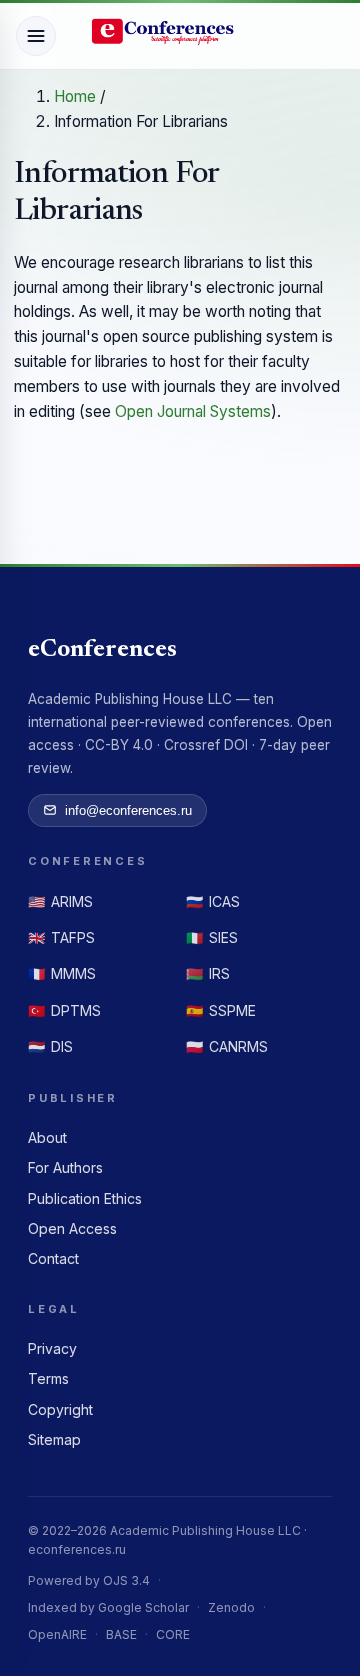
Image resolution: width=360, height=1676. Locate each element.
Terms (48, 1378)
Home (77, 96)
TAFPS (61, 937)
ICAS (213, 901)
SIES (212, 937)
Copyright (60, 1409)
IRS (208, 973)
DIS (50, 1046)
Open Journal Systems (193, 411)
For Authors (65, 1167)
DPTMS (64, 1010)
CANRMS (227, 1046)
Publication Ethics (85, 1198)
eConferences (102, 650)
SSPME (221, 1010)
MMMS (62, 973)
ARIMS (60, 901)
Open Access (72, 1228)
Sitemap (54, 1439)
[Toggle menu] (36, 36)
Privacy (52, 1348)
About (47, 1137)
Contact (53, 1258)
